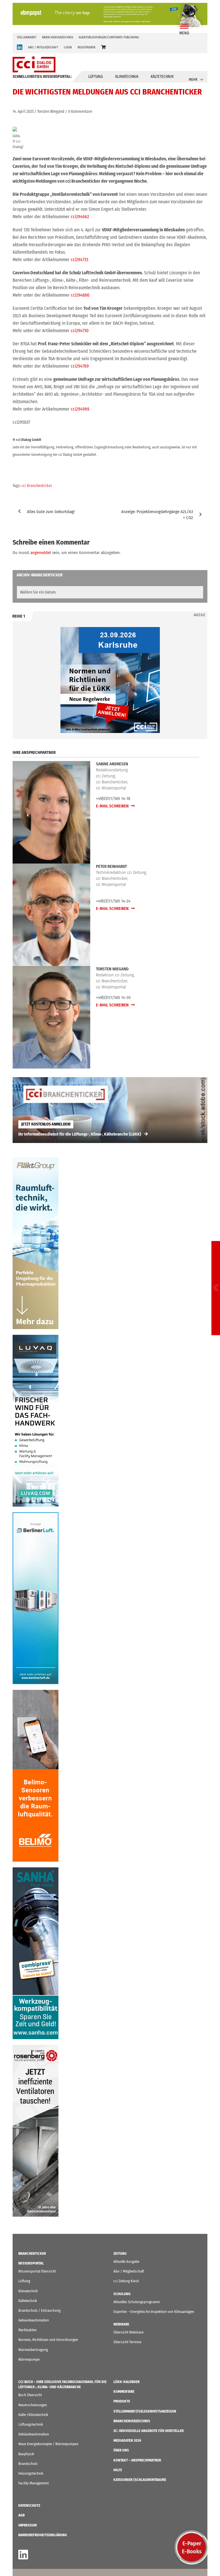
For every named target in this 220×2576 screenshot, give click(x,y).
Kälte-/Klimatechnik (33, 2415)
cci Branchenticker (37, 486)
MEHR (193, 79)
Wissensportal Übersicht (37, 2271)
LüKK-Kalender (126, 2382)
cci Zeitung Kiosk (126, 2281)
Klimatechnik (127, 77)
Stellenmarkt (27, 37)
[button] (103, 47)
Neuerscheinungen (33, 2405)
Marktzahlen (27, 2330)
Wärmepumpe (29, 2359)
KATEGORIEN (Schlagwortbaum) (140, 2480)
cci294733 (79, 260)
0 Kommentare (80, 112)
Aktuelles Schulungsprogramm (137, 2302)
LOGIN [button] (68, 47)
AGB (21, 2515)
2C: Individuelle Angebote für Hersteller (149, 2431)
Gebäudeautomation (34, 2320)
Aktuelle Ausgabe (126, 2261)
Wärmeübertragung (33, 2350)
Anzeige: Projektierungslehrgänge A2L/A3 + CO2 (157, 515)
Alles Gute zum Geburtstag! (51, 512)
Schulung (122, 2294)
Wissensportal (31, 2263)
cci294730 (80, 331)
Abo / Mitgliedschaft (129, 2271)
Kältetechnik (162, 77)
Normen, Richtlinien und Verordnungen (48, 2340)
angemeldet (41, 553)
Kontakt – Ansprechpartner (137, 2460)
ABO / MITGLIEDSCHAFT (43, 47)
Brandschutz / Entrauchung (39, 2310)
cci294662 (80, 217)
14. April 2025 (23, 112)
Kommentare (124, 2391)
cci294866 (80, 295)
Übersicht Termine (127, 2342)
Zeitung (120, 2253)
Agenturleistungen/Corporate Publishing (109, 37)
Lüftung (96, 77)
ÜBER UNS (121, 2450)
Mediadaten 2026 (127, 2440)
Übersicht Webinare (128, 2332)
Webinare (121, 2324)
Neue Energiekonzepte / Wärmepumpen (48, 2444)
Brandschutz (28, 2464)
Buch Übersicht (30, 2395)
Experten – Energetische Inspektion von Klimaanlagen (154, 2312)
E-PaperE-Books (192, 2547)
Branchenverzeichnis (58, 37)
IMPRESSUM (27, 2525)
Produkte (122, 2401)
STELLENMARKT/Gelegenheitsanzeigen (145, 2411)
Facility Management (34, 2483)
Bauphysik (26, 2454)
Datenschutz (29, 2505)
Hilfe (118, 2470)
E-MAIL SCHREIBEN (113, 806)
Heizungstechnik (31, 2473)
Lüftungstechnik (31, 2424)
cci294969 (80, 409)
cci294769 (80, 366)
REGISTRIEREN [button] (87, 47)
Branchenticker (32, 2253)
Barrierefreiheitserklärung (43, 2535)
